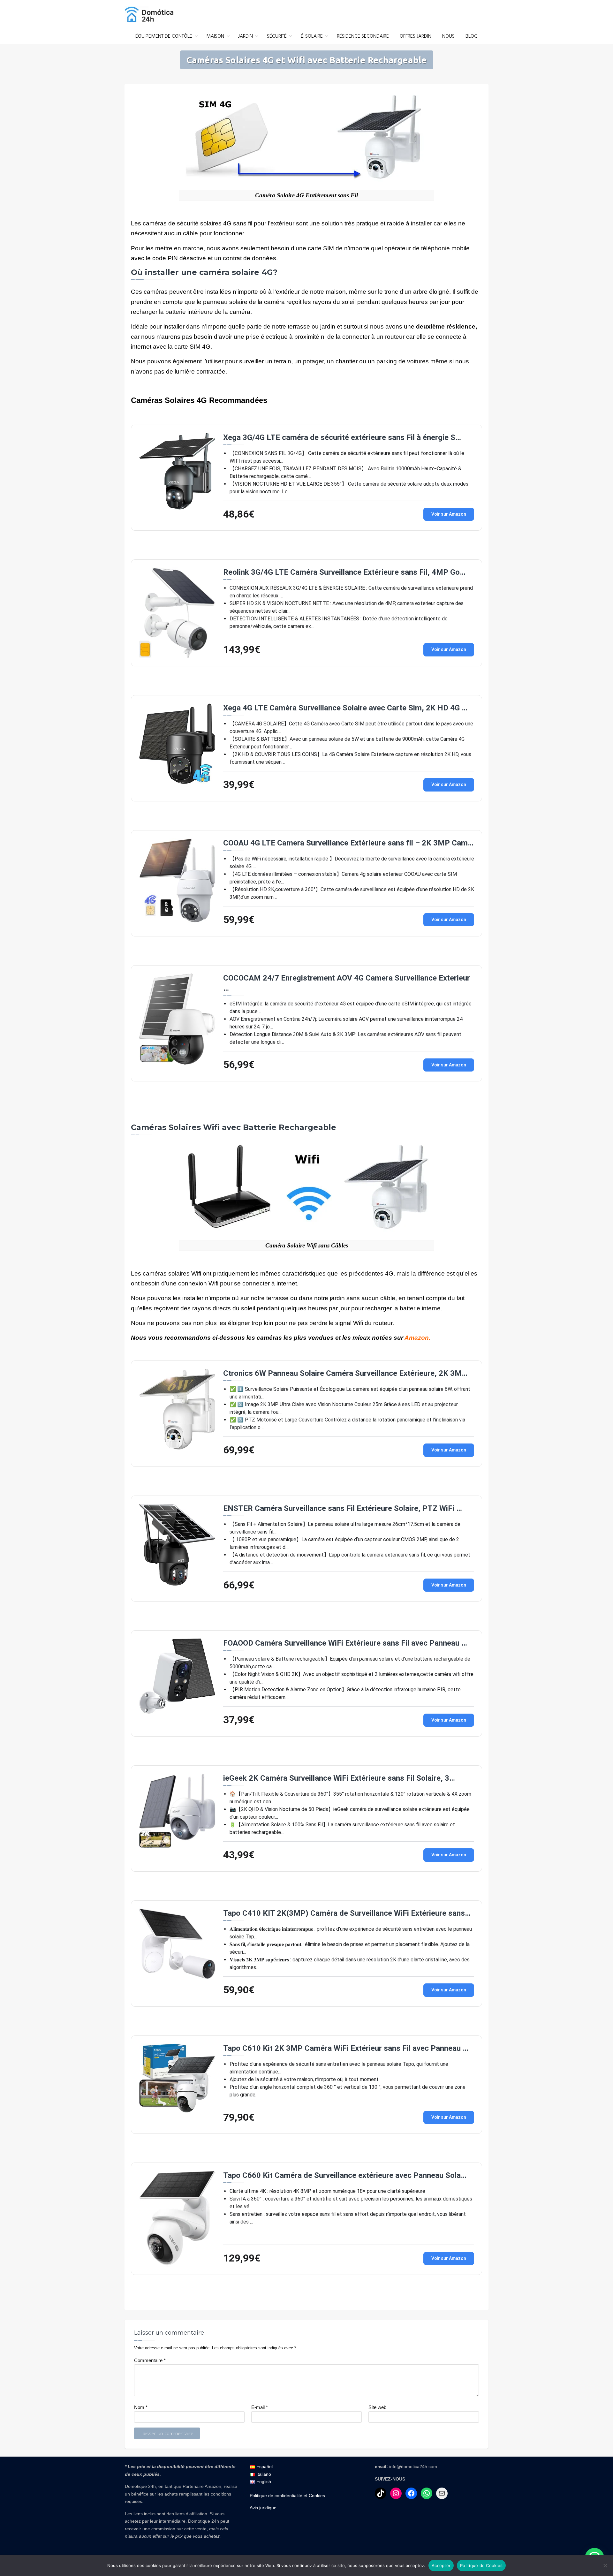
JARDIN (246, 36)
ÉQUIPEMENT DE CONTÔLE (164, 36)
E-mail (260, 2407)
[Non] (605, 2565)
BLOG (472, 36)
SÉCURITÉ (277, 36)
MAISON (215, 36)
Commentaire (150, 2360)
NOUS (448, 36)
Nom (141, 2407)
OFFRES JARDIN (416, 36)
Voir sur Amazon (449, 514)
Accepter (441, 2565)
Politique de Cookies (481, 2565)
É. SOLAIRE (312, 36)
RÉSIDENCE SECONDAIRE (363, 36)
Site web (377, 2407)
